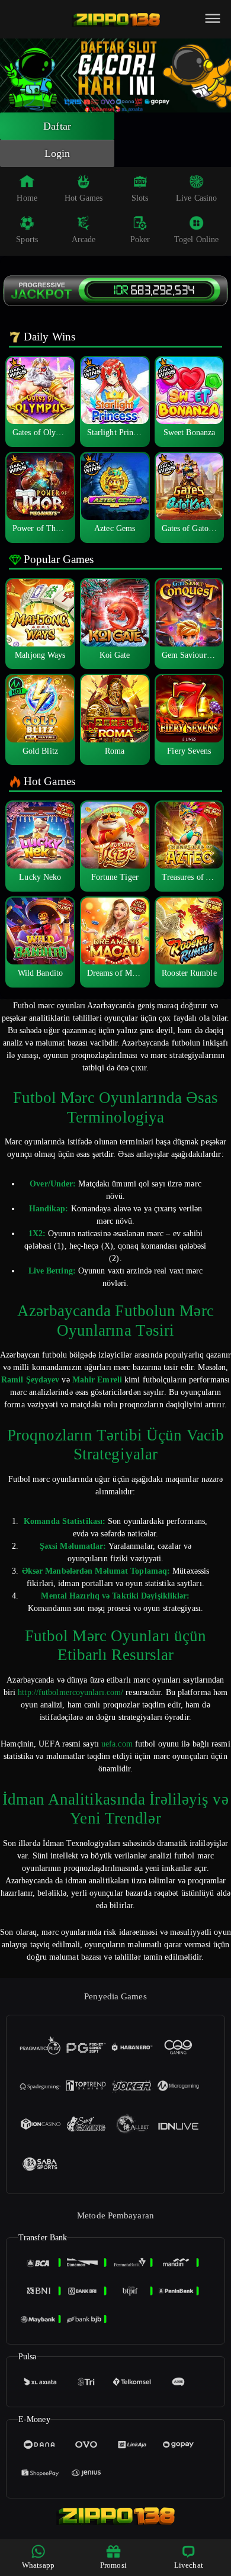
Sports (27, 239)
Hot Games (84, 198)
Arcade (84, 239)
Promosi (113, 2565)
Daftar (57, 126)
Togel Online (196, 239)
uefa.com (117, 1744)
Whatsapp (38, 2565)
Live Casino (196, 198)
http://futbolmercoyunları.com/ (70, 1692)
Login (57, 153)
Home (27, 198)
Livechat (189, 2565)
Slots (140, 198)
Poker (140, 239)
